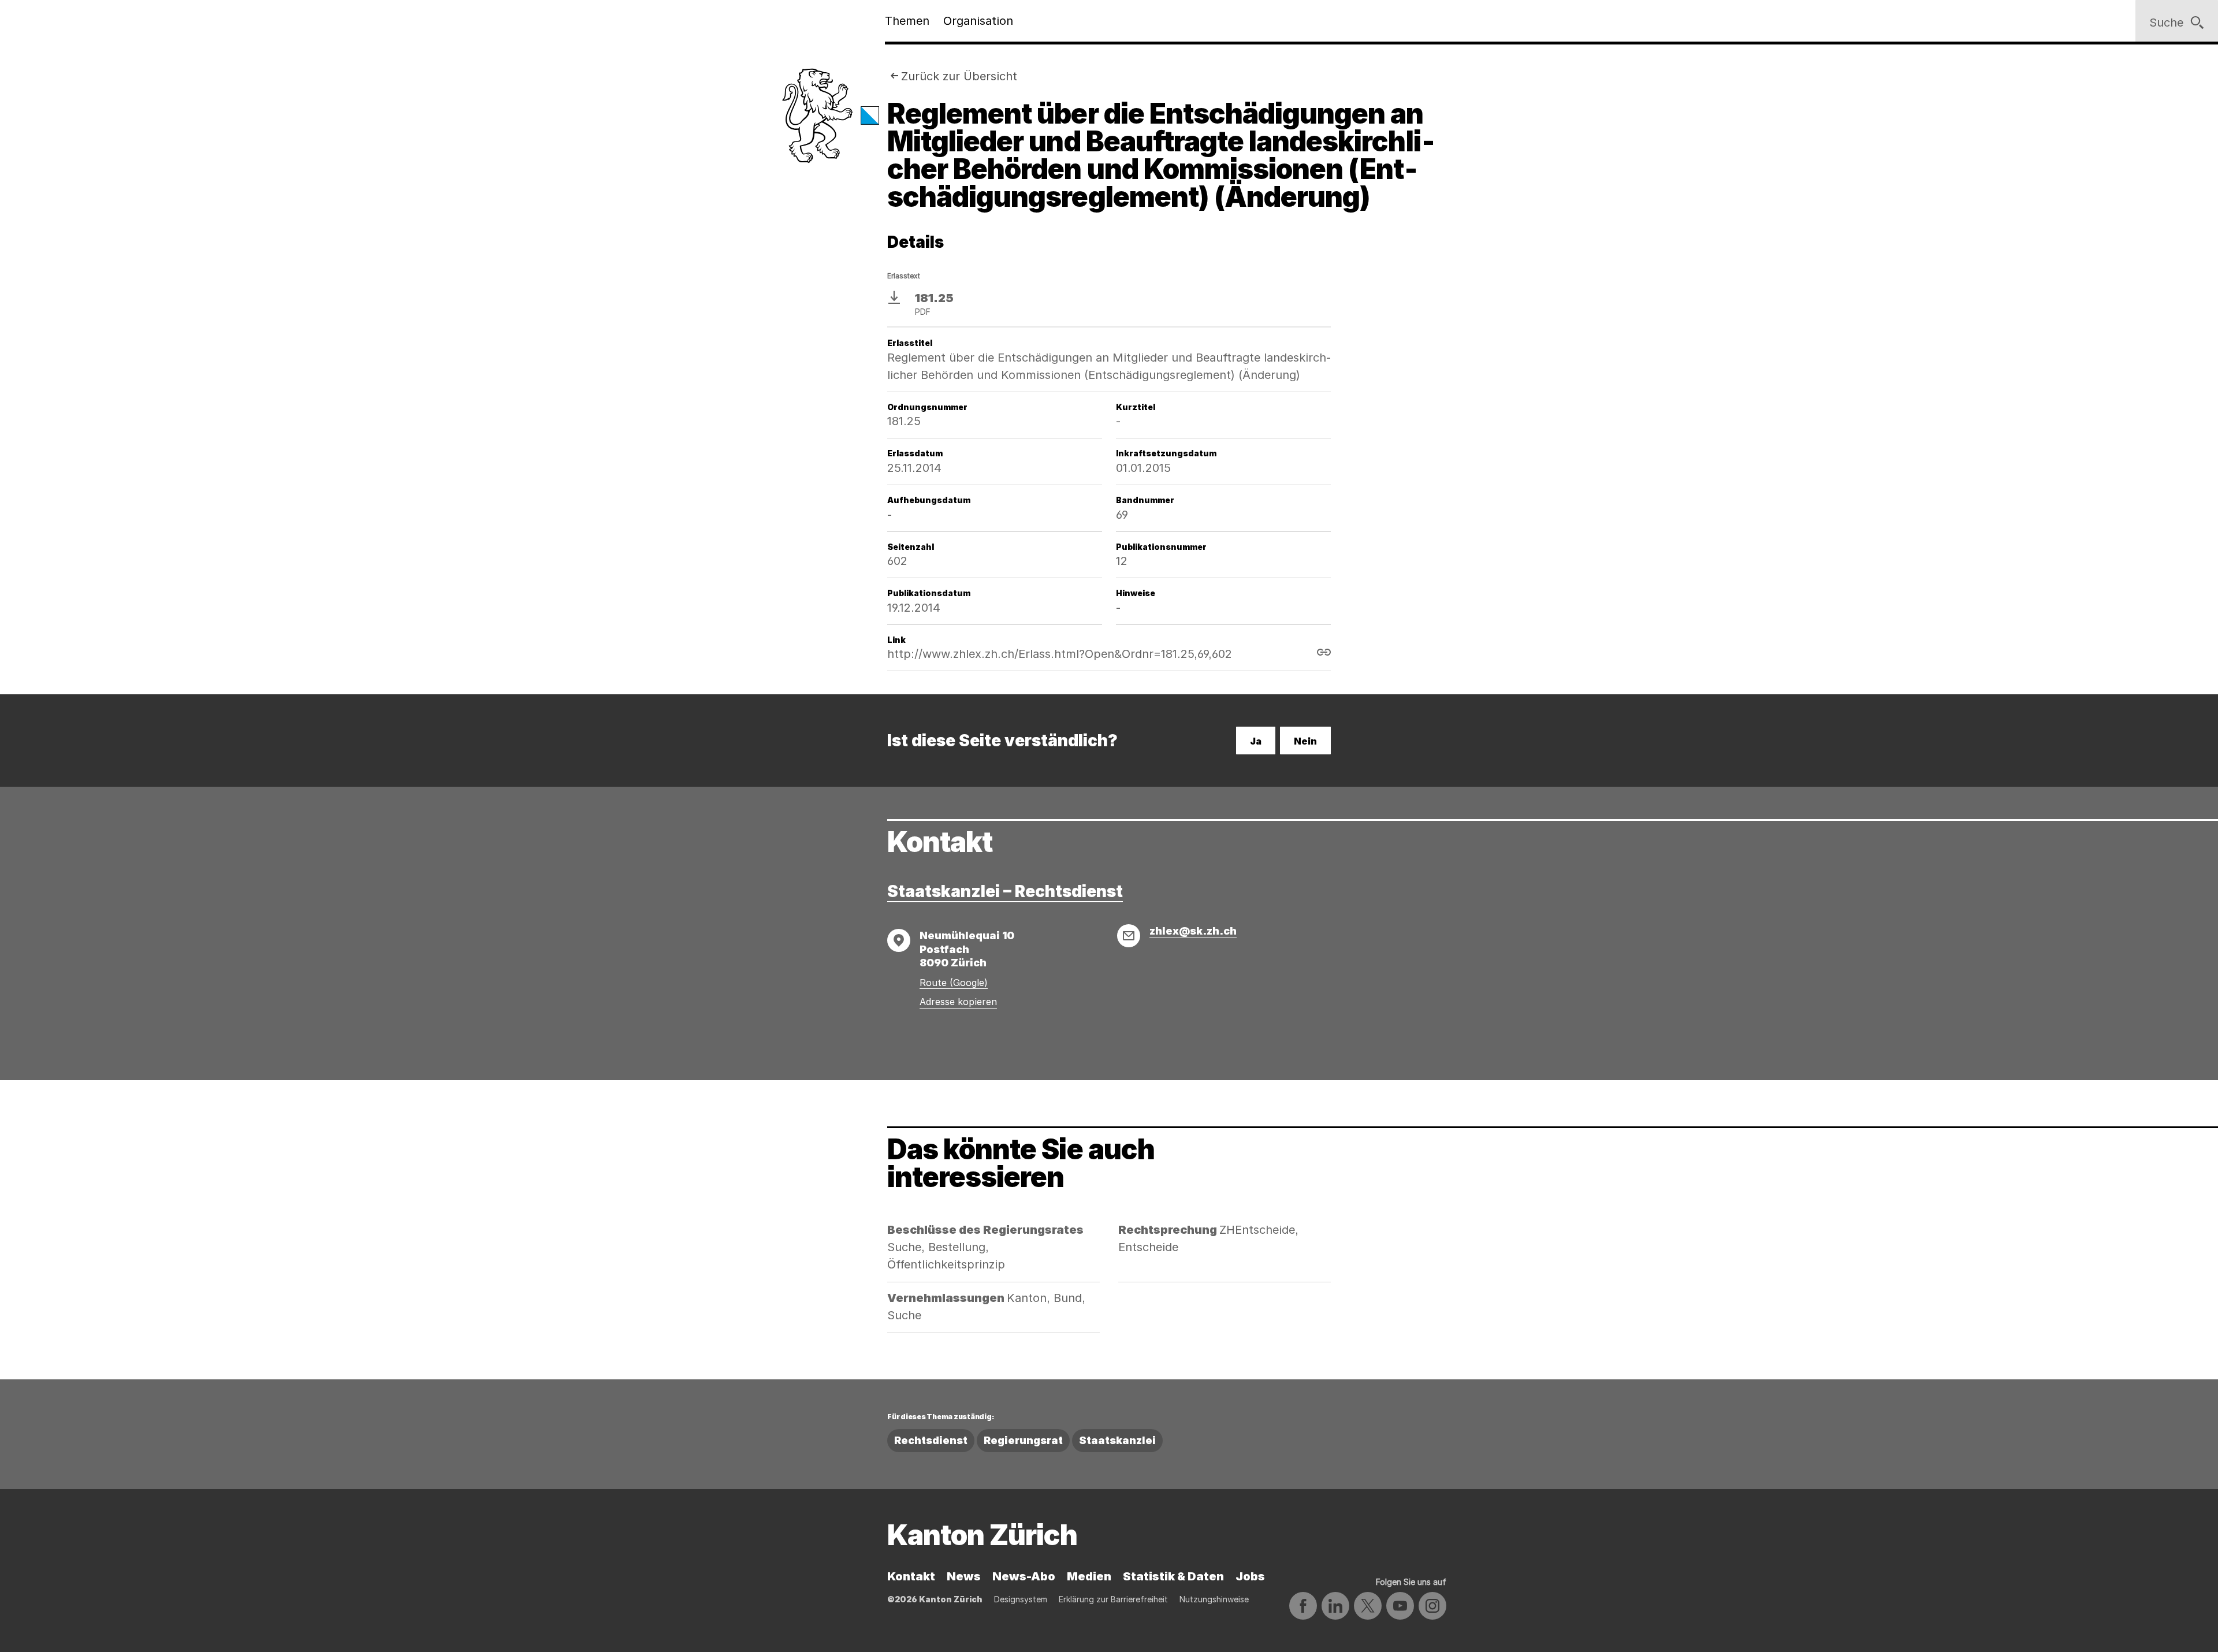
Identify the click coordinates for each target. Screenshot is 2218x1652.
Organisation (978, 21)
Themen (907, 21)
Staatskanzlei (1117, 1440)
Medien (1089, 1576)
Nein (1305, 741)
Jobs (1250, 1576)
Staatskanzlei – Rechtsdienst (1005, 891)
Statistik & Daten (1173, 1576)
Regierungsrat (1023, 1440)
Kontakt (911, 1576)
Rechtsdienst (931, 1440)
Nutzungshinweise (1214, 1599)
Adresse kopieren (958, 1002)
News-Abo (1024, 1576)
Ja (1256, 741)
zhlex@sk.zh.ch (1193, 931)
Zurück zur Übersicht (959, 76)
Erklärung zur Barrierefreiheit (1113, 1599)
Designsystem (1021, 1599)
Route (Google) (954, 983)
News (964, 1576)
